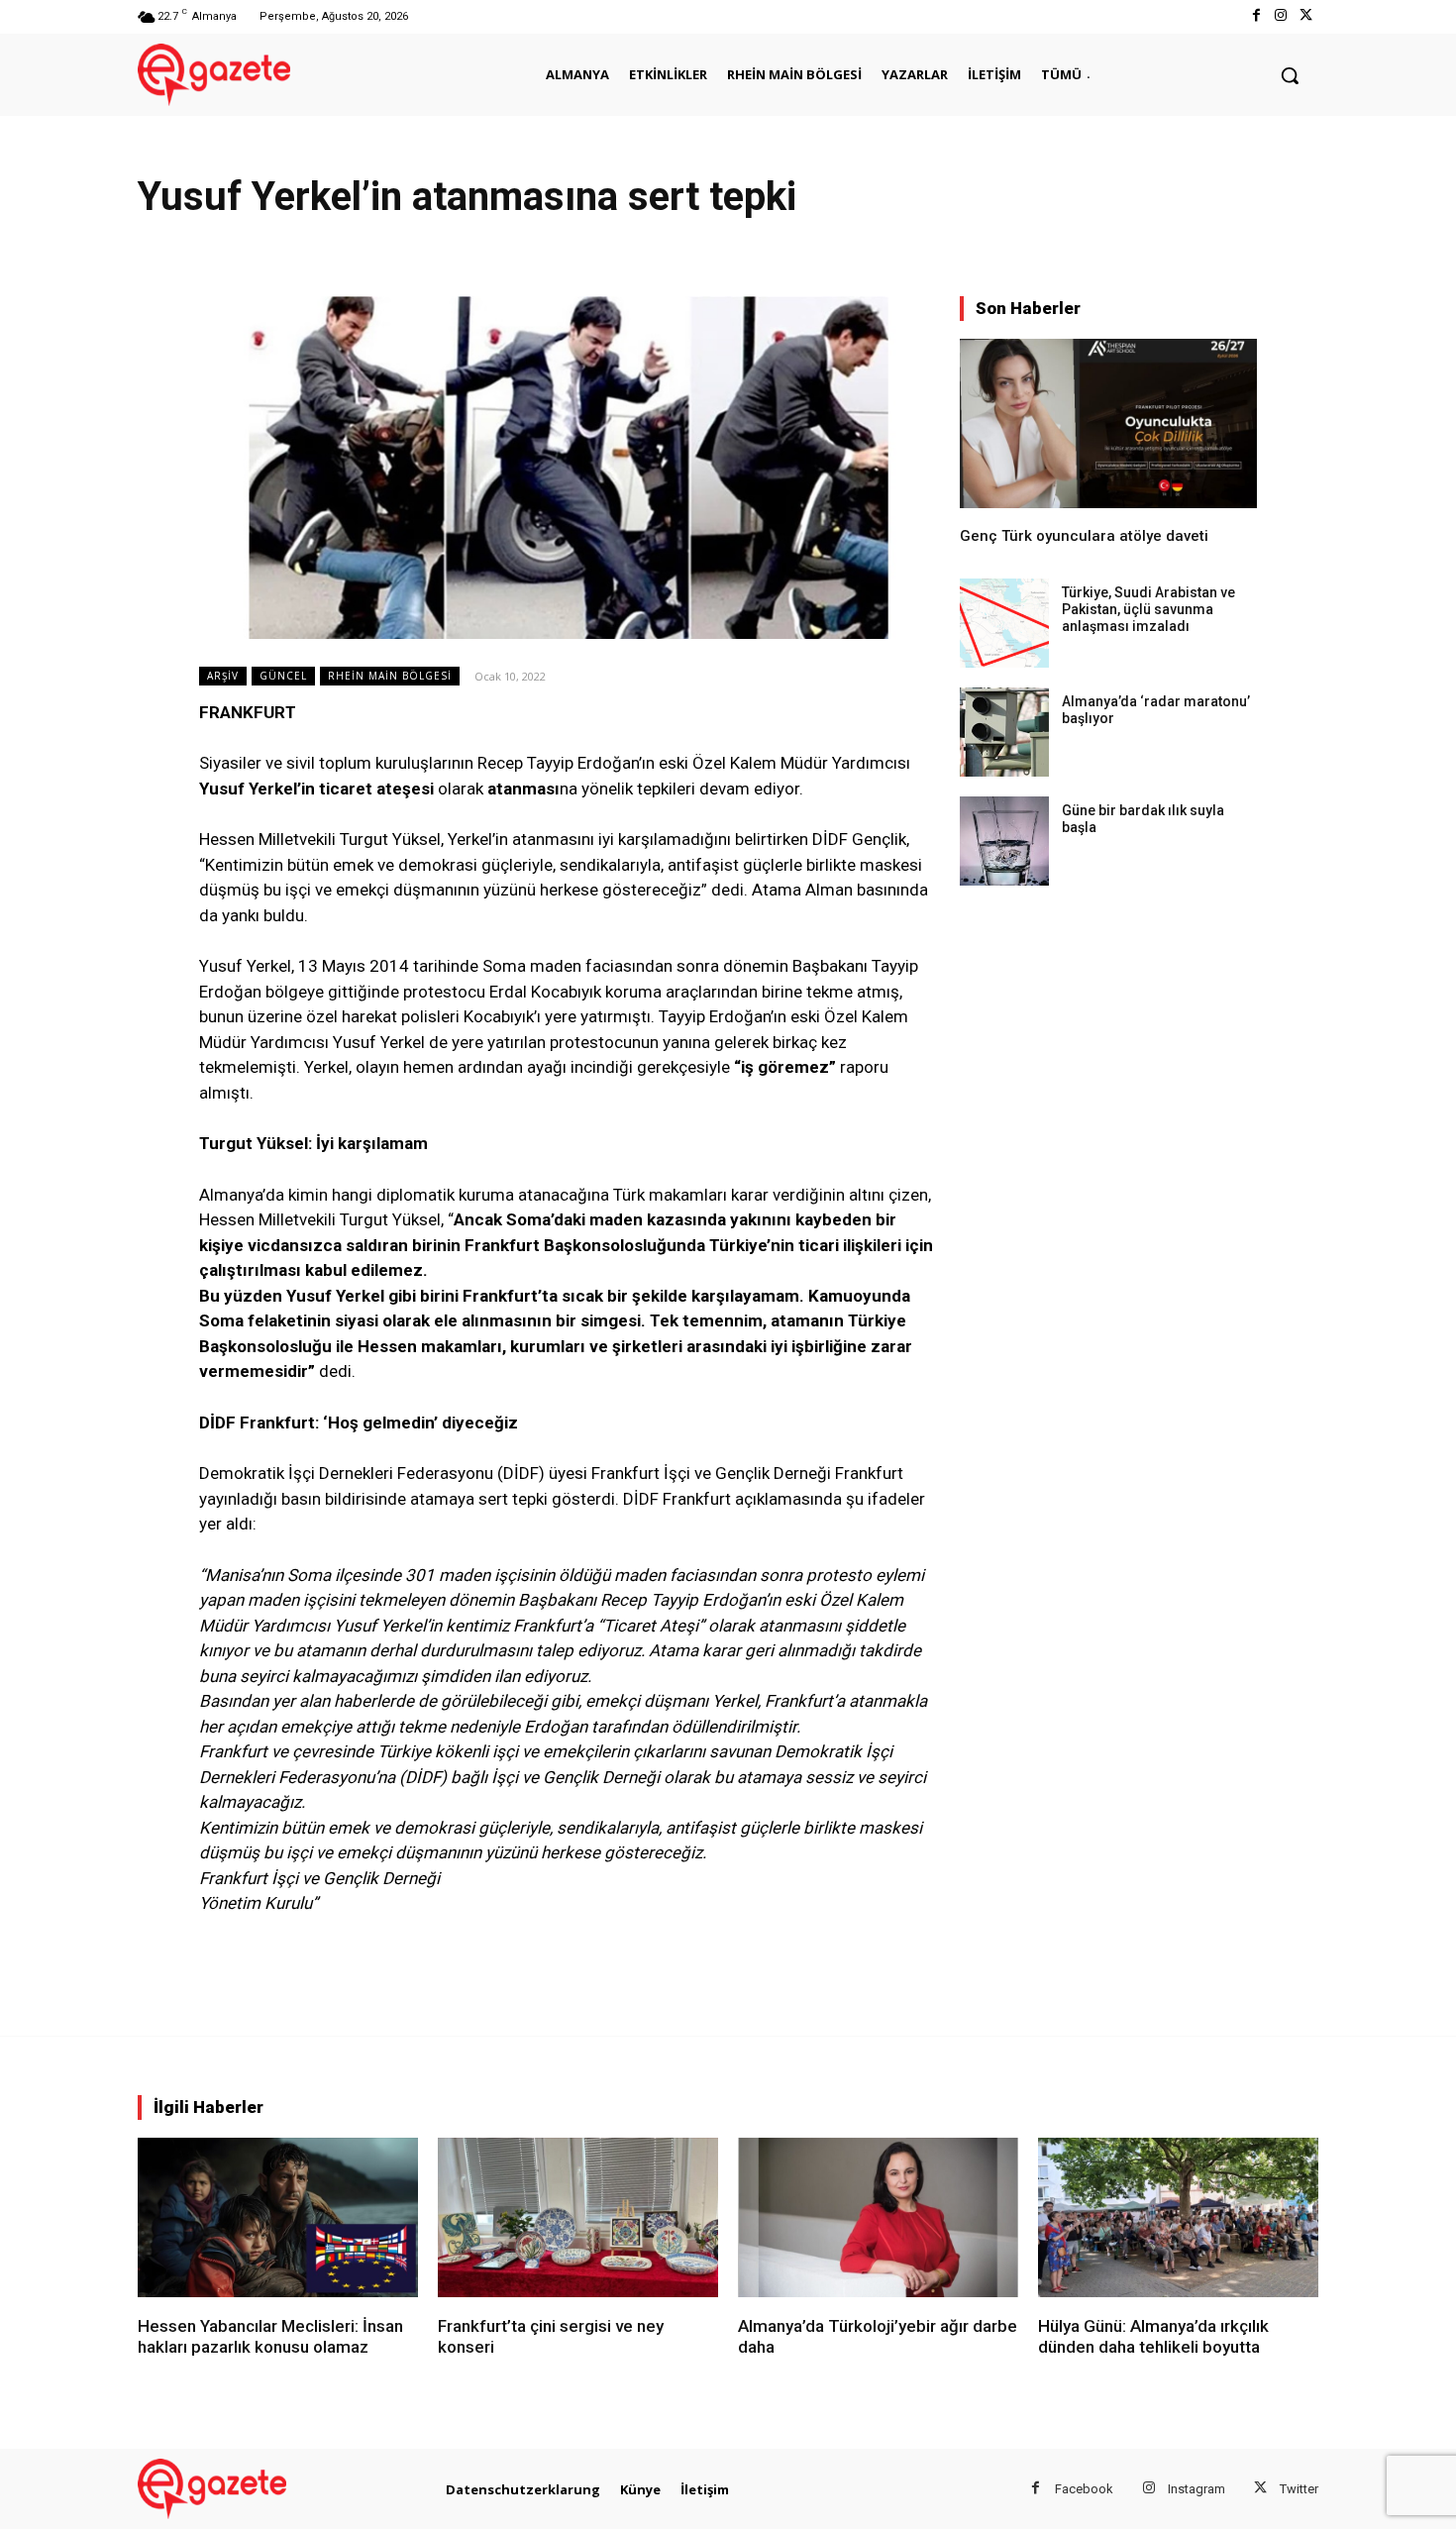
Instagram (1196, 2489)
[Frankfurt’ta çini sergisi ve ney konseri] (578, 2217)
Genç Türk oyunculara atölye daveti (1084, 536)
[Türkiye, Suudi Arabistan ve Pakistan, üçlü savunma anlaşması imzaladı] (1004, 623)
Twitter (1299, 2489)
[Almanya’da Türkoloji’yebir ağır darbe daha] (878, 2217)
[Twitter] (1306, 16)
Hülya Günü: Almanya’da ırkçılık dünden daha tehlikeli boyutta (1153, 2336)
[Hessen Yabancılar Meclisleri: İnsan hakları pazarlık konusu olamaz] (278, 2217)
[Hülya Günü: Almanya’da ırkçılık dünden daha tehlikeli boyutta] (1178, 2217)
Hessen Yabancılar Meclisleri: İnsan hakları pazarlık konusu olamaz (270, 2336)
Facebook (1084, 2489)
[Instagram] (1281, 16)
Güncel (283, 676)
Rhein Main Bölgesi (390, 676)
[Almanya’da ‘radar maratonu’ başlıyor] (1004, 732)
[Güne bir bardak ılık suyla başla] (1004, 841)
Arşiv (223, 676)
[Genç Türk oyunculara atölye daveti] (1108, 423)
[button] (1290, 75)
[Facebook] (1255, 16)
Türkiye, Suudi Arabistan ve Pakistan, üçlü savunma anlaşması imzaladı (1148, 609)
